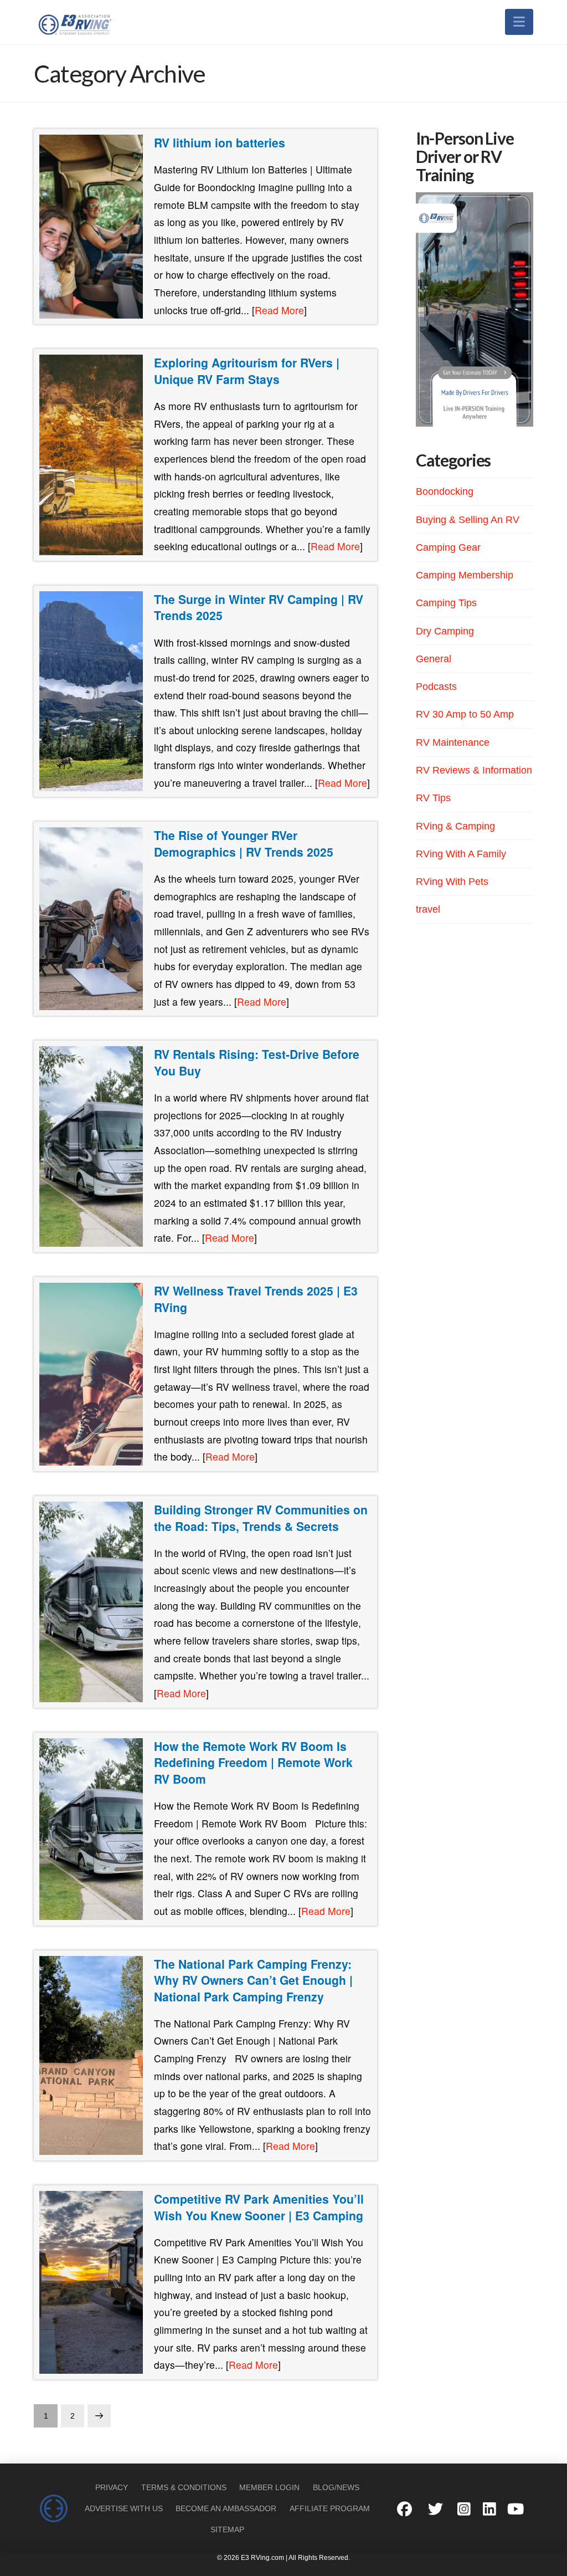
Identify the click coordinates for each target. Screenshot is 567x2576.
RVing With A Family (461, 854)
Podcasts (436, 687)
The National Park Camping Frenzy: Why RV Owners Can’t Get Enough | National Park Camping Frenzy (253, 1980)
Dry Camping (445, 631)
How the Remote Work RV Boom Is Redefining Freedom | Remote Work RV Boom (253, 1762)
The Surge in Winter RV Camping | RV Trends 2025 (259, 607)
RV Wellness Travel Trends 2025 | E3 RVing (256, 1299)
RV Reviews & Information (474, 770)
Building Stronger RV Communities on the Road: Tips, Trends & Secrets (261, 1518)
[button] (519, 22)
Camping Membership (465, 575)
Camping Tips (446, 603)
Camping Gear (448, 547)
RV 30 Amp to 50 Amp (465, 714)
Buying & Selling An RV (468, 520)
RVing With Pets (452, 882)
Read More (279, 310)
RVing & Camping (455, 826)
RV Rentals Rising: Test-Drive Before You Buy (257, 1062)
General (434, 659)
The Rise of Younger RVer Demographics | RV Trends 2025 (244, 843)
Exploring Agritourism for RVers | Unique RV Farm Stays (247, 371)
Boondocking (445, 491)
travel (428, 909)
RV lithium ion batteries (220, 142)
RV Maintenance (453, 742)
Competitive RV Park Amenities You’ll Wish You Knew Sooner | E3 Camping (259, 2207)
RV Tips (433, 798)
